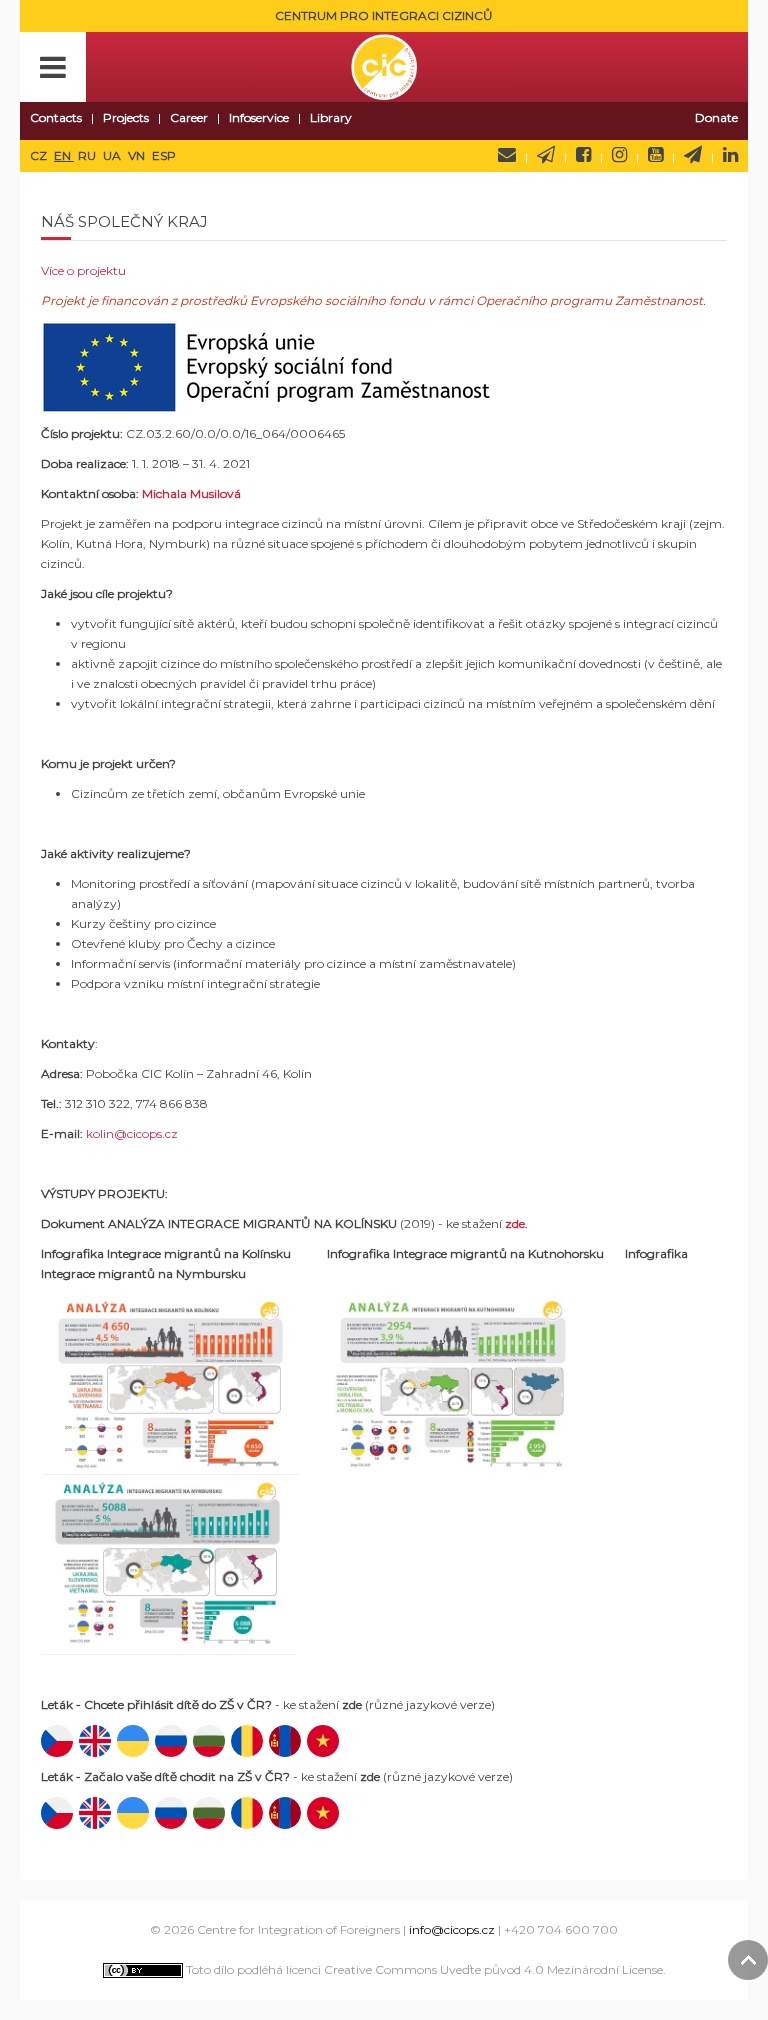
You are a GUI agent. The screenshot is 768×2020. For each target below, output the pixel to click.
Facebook (583, 155)
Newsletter (546, 155)
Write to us (507, 155)
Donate (716, 117)
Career (189, 117)
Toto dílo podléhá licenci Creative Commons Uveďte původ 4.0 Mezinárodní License (423, 1969)
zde (515, 1223)
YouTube (655, 155)
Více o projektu (83, 270)
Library (331, 117)
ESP (164, 155)
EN (64, 155)
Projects (126, 117)
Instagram (619, 155)
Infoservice (259, 117)
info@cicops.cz (452, 1929)
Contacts (56, 117)
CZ (40, 155)
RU (88, 155)
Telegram (693, 155)
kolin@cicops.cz (132, 1133)
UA (113, 155)
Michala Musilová (191, 493)
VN (138, 155)
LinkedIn (730, 155)
